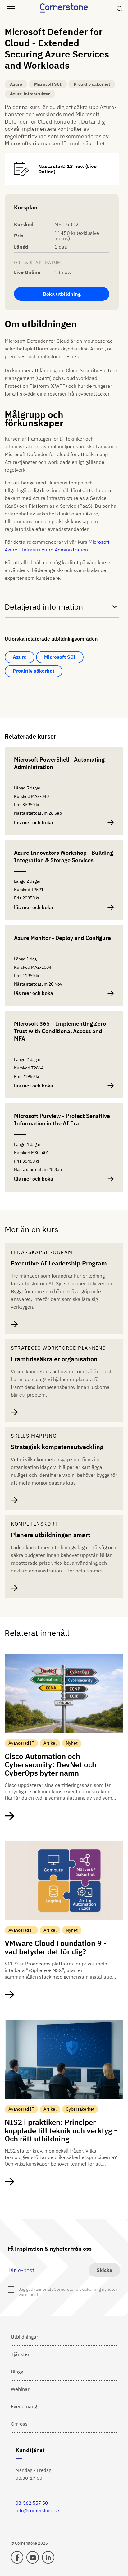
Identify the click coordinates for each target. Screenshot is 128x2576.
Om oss (19, 2424)
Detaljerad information (44, 607)
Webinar (20, 2389)
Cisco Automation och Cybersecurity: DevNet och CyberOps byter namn (50, 1764)
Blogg (17, 2372)
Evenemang (24, 2406)
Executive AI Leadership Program (59, 1263)
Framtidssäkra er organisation (54, 1359)
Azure (20, 657)
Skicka (104, 2270)
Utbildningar (25, 2337)
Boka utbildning (62, 294)
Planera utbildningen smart (50, 1535)
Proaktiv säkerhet (34, 671)
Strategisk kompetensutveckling (57, 1447)
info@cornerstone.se (37, 2511)
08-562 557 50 (32, 2503)
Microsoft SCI (60, 657)
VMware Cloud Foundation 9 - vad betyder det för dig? (56, 1947)
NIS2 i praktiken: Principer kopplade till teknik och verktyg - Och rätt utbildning (61, 2130)
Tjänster (20, 2354)
